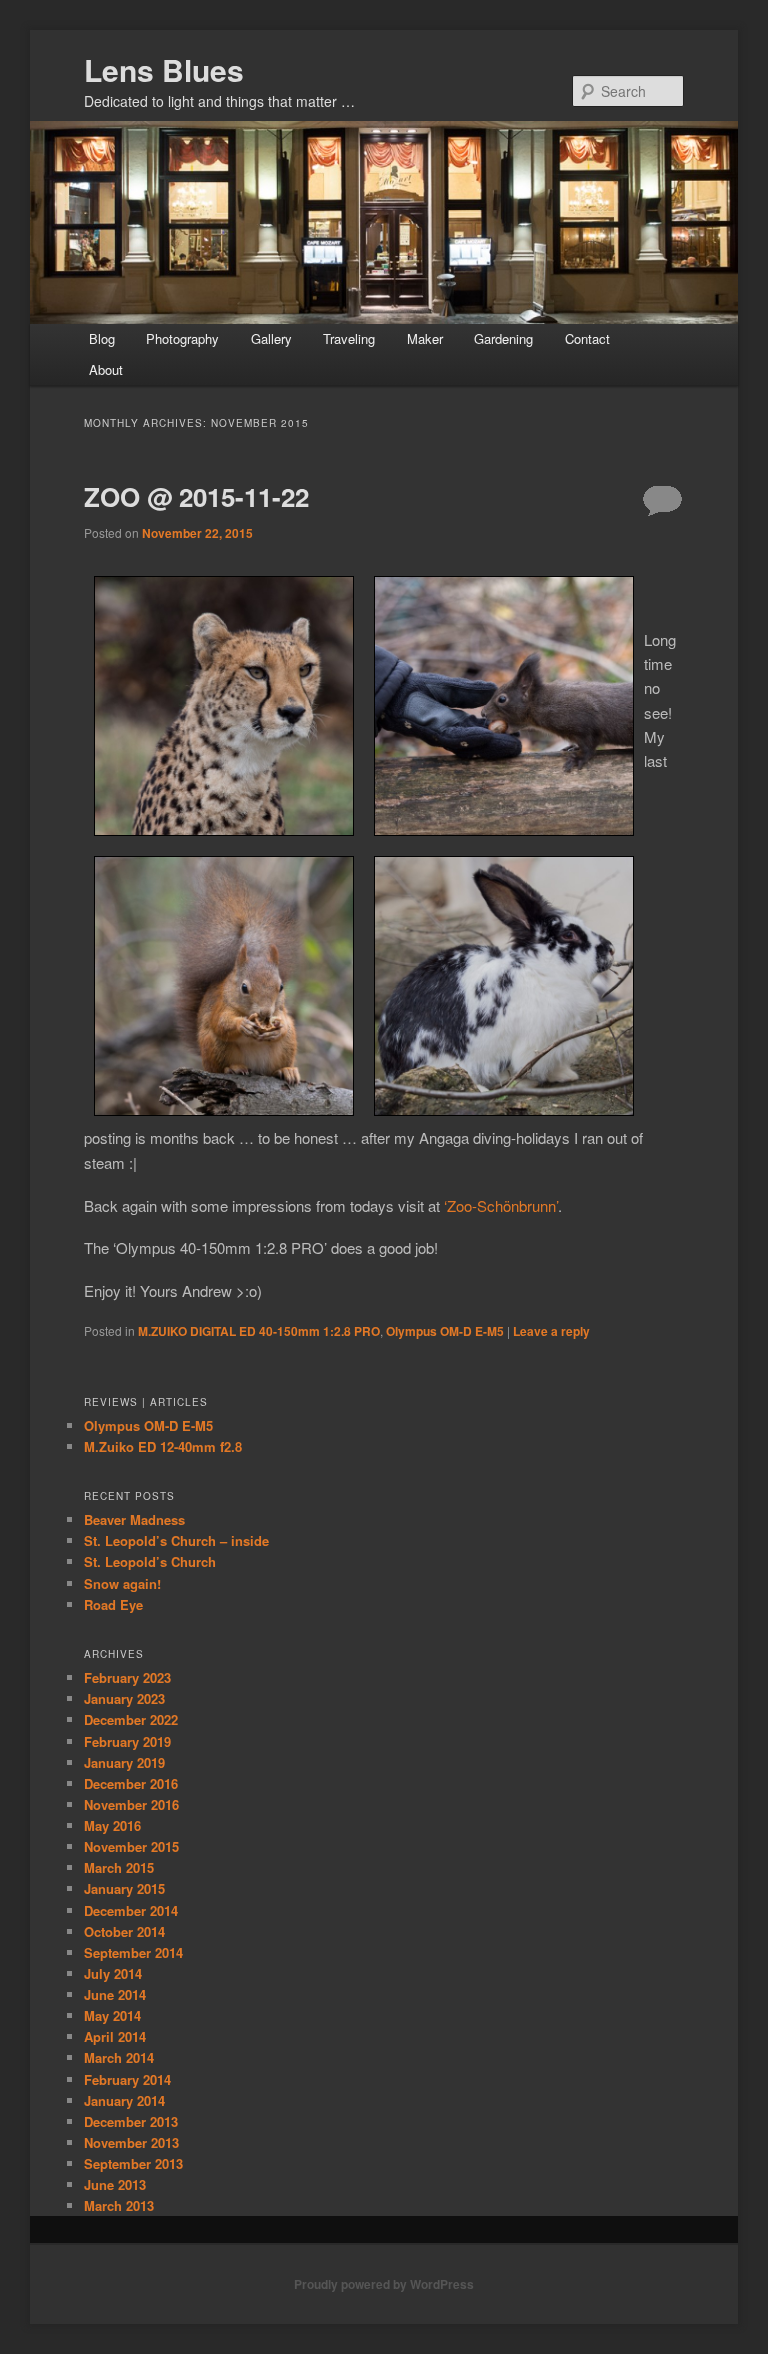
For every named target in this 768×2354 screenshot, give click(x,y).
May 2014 (112, 2015)
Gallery (271, 338)
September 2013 (133, 2163)
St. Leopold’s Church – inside (176, 1540)
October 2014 (124, 1931)
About (106, 369)
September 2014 (133, 1952)
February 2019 (127, 1741)
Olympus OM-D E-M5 (445, 1331)
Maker (425, 338)
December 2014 (131, 1910)
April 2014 (115, 2036)
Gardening (503, 338)
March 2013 (119, 2205)
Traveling (349, 338)
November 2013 (131, 2142)
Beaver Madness (134, 1519)
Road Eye (113, 1604)
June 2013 (115, 2184)
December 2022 (131, 1719)
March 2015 (119, 1867)
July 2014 (113, 1973)
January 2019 (124, 1762)
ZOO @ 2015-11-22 (196, 496)
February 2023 (127, 1677)
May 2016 (112, 1825)
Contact (587, 338)
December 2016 (131, 1783)
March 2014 (119, 2057)
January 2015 (124, 1888)
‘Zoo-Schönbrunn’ (501, 1205)
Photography (182, 338)
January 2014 (124, 2100)
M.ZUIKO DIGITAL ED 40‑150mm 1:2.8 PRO (259, 1331)
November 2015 (131, 1846)
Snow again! (122, 1583)
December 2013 (131, 2121)
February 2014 (127, 2079)
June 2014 (115, 1994)
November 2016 (131, 1804)
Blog (102, 338)
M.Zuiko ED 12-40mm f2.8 (163, 1446)
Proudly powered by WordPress (384, 2284)
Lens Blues (164, 69)
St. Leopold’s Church (150, 1561)
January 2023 (124, 1698)
